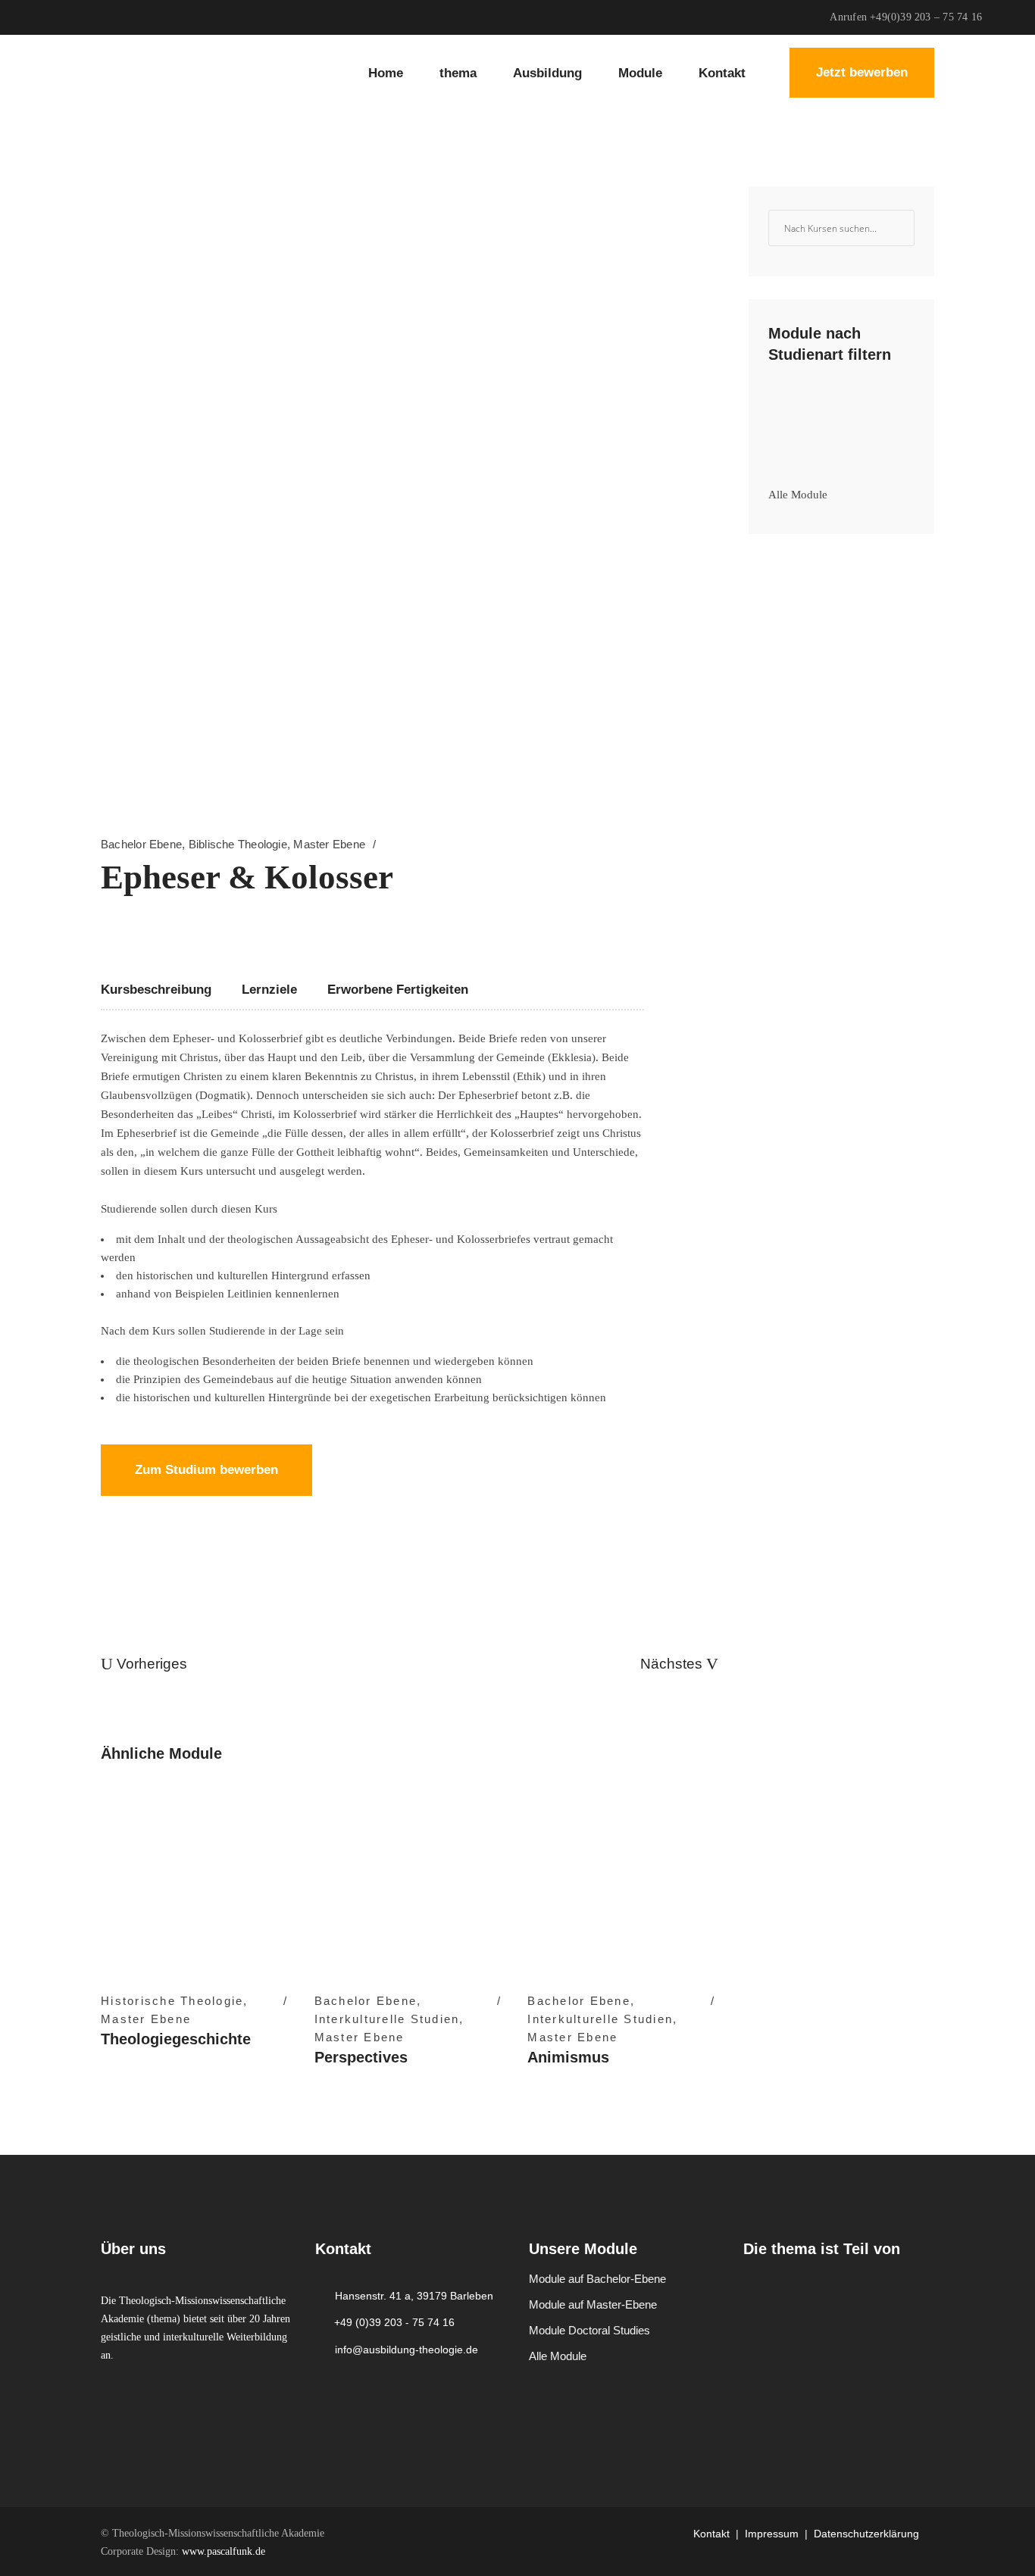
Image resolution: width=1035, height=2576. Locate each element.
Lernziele (269, 990)
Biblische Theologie (238, 844)
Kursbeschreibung (156, 990)
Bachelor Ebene (141, 844)
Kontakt (711, 2534)
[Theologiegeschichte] (196, 1882)
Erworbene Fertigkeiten (398, 990)
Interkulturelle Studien (387, 2019)
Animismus (568, 2057)
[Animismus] (623, 1882)
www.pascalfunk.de (224, 2551)
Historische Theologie (172, 2001)
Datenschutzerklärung (866, 2534)
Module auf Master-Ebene (593, 2304)
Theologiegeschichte (176, 2039)
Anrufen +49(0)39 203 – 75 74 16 (906, 17)
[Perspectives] (410, 1882)
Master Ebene (329, 844)
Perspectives (361, 2057)
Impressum (772, 2534)
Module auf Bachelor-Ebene (597, 2279)
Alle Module (798, 495)
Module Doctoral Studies (589, 2330)
